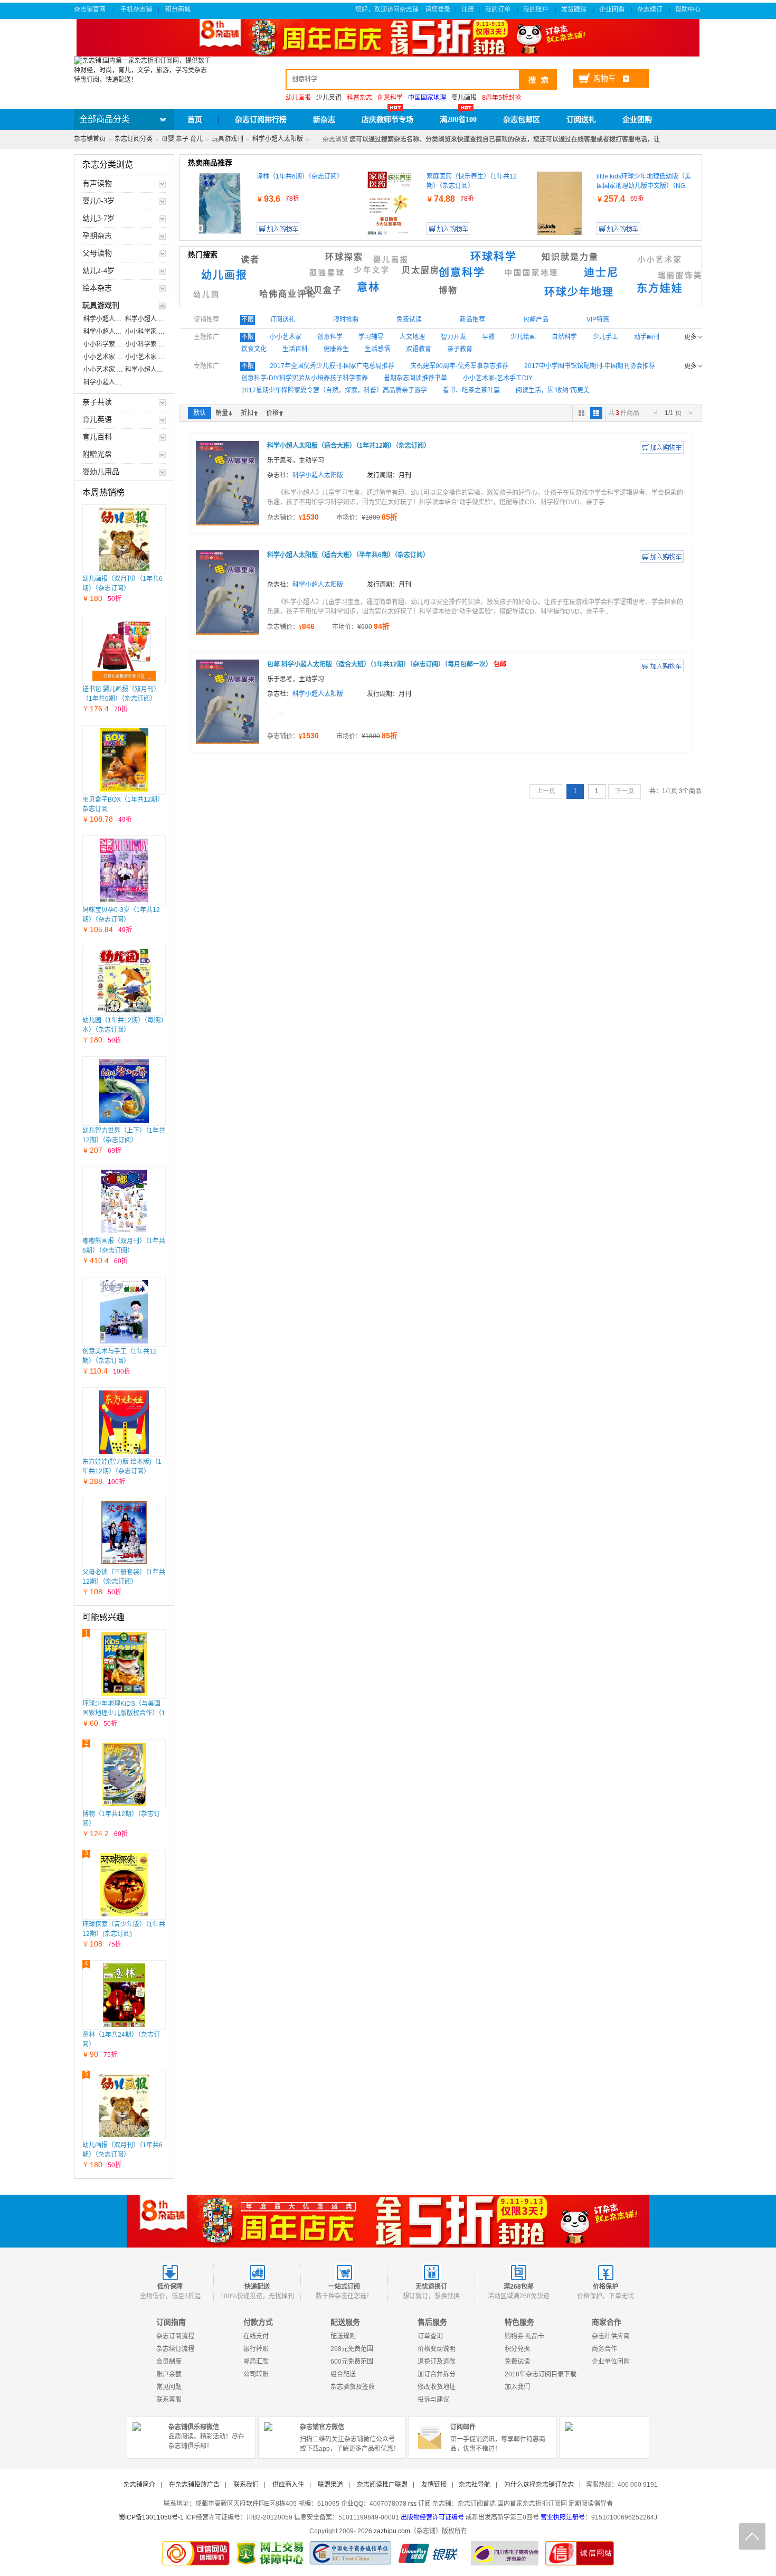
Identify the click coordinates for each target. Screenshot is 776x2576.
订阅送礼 (581, 120)
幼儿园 (207, 294)
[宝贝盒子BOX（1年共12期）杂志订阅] (124, 760)
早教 (488, 337)
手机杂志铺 (136, 10)
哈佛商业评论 (288, 294)
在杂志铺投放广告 (194, 2485)
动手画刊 (647, 337)
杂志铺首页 (90, 139)
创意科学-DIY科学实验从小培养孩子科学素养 (305, 378)
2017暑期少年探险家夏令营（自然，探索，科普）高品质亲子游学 (334, 390)
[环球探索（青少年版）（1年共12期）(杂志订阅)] (124, 1885)
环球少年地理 (579, 292)
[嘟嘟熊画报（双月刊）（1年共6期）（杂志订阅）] (124, 1201)
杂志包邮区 (522, 120)
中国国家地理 (532, 273)
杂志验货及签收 (353, 2387)
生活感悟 (377, 349)
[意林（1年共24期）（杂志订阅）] (124, 1995)
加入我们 (517, 2387)
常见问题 (169, 2387)
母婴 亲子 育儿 (182, 139)
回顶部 (752, 2536)
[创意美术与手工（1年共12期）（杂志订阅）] (124, 1312)
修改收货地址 (437, 2387)
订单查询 (430, 2336)
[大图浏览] (581, 413)
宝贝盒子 (323, 290)
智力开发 (453, 337)
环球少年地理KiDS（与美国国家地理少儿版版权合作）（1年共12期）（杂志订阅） (124, 1713)
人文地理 (412, 337)
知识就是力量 (570, 257)
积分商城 (179, 10)
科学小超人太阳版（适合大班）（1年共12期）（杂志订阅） (349, 446)
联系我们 (246, 2485)
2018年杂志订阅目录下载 (541, 2374)
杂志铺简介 (139, 2485)
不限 (248, 319)
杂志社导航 (475, 2485)
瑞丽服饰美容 (685, 275)
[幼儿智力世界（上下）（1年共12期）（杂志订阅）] (124, 1091)
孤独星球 (327, 273)
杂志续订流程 (175, 2349)
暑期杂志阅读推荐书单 (415, 378)
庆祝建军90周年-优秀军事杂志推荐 (459, 366)
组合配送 (343, 2374)
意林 (368, 287)
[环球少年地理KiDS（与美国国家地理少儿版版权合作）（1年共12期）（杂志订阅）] (124, 1664)
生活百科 (295, 349)
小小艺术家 (660, 260)
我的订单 (499, 10)
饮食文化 (254, 349)
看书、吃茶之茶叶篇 (471, 390)
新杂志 (324, 120)
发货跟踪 (575, 10)
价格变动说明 (437, 2349)
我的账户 (537, 10)
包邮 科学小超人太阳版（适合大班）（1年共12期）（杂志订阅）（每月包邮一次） (387, 664)
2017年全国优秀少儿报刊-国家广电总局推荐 (332, 366)
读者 (250, 260)
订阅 (424, 2504)
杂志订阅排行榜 (261, 120)
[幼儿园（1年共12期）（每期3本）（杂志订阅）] (124, 981)
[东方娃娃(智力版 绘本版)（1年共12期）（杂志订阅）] (124, 1422)
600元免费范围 (352, 2362)
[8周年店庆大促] (388, 2221)
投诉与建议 (433, 2400)
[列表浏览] (596, 413)
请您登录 (438, 10)
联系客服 (169, 2400)
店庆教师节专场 (387, 120)
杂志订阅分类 (134, 139)
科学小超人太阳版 (278, 139)
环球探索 (344, 257)
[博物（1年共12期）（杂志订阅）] (124, 1774)
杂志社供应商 (611, 2336)
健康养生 (336, 349)
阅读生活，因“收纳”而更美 (553, 390)
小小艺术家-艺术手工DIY (498, 378)
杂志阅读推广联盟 (382, 2485)
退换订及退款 (437, 2362)
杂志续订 (651, 10)
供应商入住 (288, 2485)
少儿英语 (329, 98)
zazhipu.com (392, 2531)
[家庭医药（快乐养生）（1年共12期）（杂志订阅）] (390, 203)
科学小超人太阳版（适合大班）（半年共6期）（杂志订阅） (348, 555)
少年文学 (372, 270)
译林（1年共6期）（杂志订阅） (300, 176)
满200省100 (458, 120)
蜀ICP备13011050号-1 (151, 2517)
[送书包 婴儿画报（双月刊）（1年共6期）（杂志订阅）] (124, 650)
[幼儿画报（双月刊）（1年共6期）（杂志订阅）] (124, 539)
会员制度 (169, 2362)
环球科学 (494, 257)
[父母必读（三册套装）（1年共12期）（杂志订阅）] (124, 1533)
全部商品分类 (105, 119)
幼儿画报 (224, 275)
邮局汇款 (256, 2362)
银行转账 (256, 2349)
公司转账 (256, 2374)
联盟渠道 (330, 2485)
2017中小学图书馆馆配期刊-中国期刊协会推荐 (590, 366)
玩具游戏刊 (228, 139)
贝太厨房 (421, 270)
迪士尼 (601, 272)
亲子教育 (460, 349)
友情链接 (434, 2485)
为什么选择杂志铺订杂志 (539, 2485)
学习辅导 (371, 337)
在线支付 (256, 2336)
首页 (195, 120)
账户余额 (169, 2374)
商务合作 (604, 2349)
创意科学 (462, 272)
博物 (448, 290)
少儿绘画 (523, 337)
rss (412, 2504)
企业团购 (613, 10)
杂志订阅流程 (175, 2336)
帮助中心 (689, 10)
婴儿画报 (464, 98)
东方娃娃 (660, 288)
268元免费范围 (352, 2349)
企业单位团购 (611, 2362)
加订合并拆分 (437, 2374)
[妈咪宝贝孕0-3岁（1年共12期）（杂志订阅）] (124, 870)
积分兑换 (517, 2349)
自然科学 (564, 337)
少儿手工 (605, 337)
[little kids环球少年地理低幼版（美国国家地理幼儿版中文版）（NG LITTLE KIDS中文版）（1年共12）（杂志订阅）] (560, 203)
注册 (468, 10)
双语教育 (419, 349)
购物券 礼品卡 (524, 2336)
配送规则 (343, 2336)
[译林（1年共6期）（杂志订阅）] (219, 203)
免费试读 (517, 2362)
